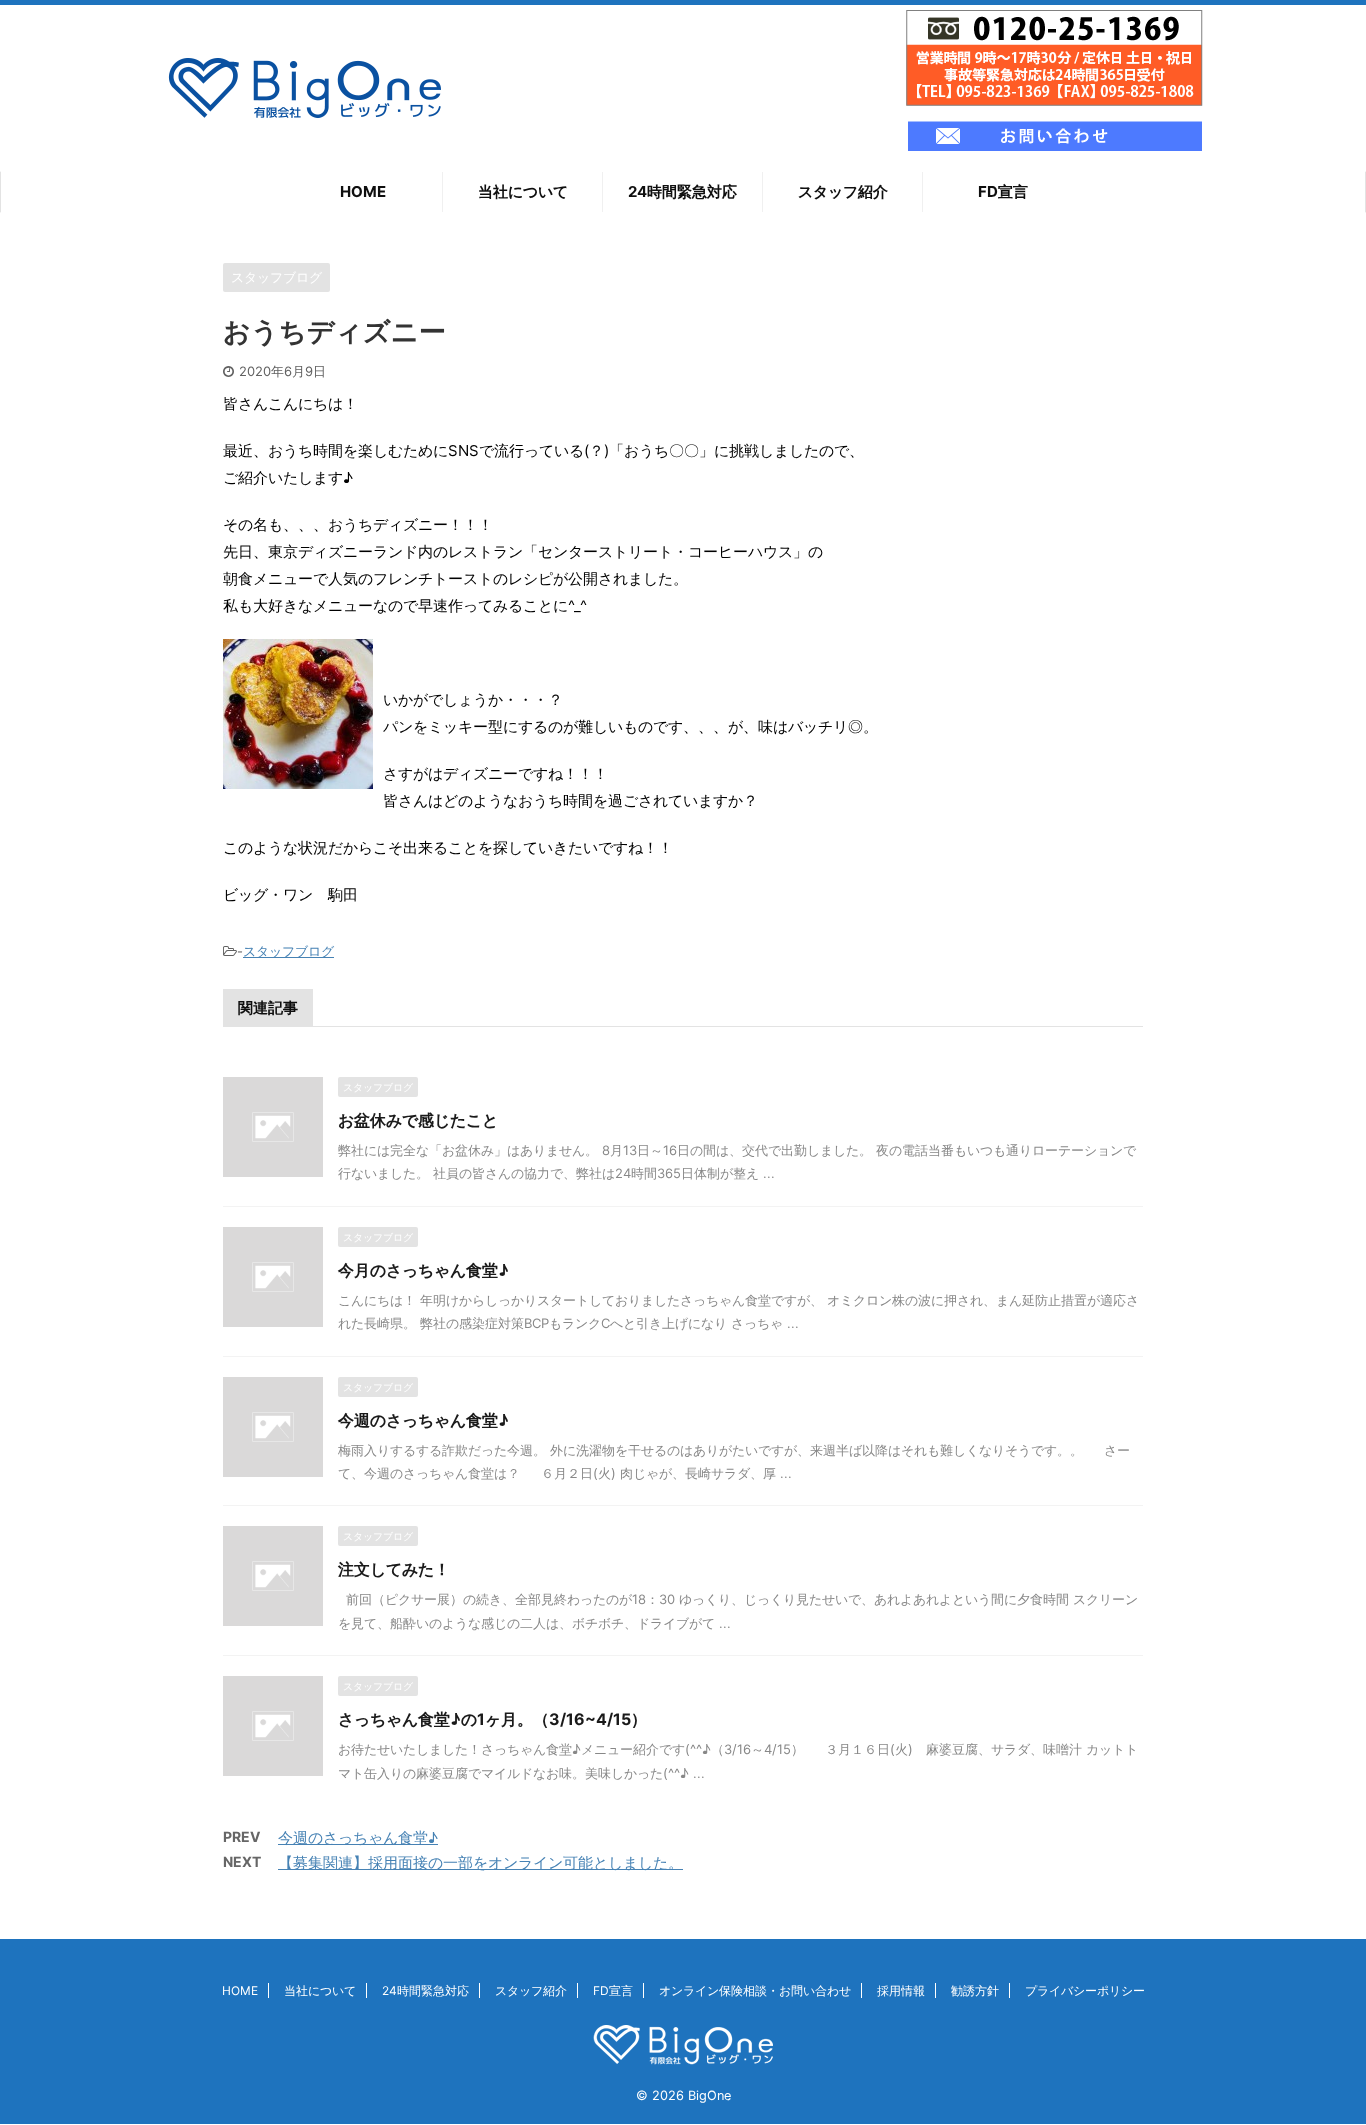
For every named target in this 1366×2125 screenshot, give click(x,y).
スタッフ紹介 (843, 191)
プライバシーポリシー (1085, 1990)
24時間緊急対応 (682, 191)
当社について (523, 191)
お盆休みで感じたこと (418, 1120)
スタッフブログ (288, 951)
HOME (363, 191)
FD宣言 (1003, 191)
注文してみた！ (394, 1569)
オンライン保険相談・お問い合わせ (755, 1990)
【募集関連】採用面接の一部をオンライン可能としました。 (480, 1862)
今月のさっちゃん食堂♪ (423, 1270)
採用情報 (901, 1990)
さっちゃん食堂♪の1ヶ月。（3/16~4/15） (492, 1719)
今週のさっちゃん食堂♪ (423, 1420)
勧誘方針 (975, 1990)
